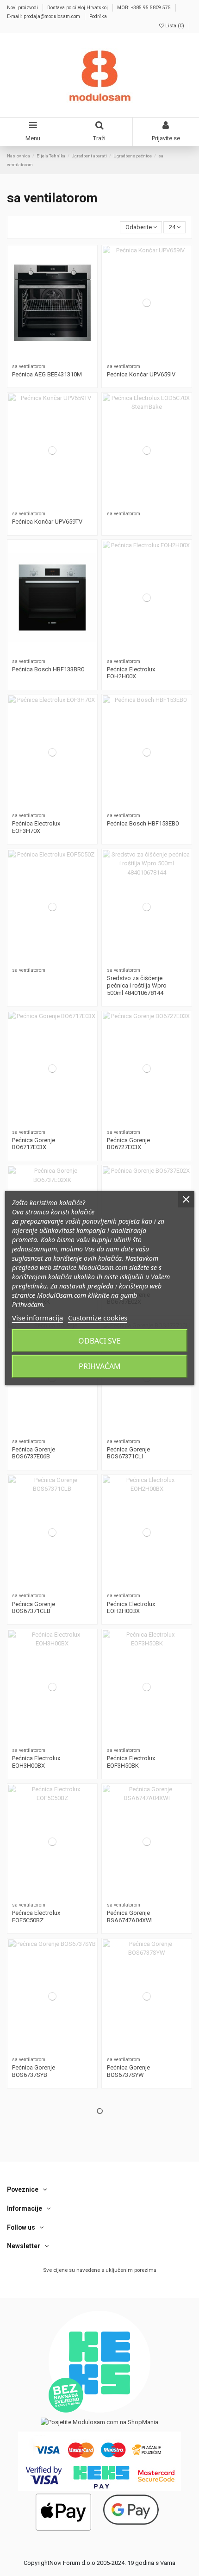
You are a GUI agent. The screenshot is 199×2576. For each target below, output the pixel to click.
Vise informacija (37, 1318)
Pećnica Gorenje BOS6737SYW (128, 2071)
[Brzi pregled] (52, 363)
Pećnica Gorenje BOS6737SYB (34, 2071)
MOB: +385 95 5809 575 (145, 8)
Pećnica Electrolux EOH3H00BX (36, 1762)
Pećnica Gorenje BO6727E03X (128, 1144)
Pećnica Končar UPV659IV (141, 374)
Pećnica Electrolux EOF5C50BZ (36, 1916)
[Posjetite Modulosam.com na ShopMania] (99, 2422)
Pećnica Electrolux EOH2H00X (131, 673)
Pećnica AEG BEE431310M (47, 374)
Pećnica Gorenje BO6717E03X (34, 1144)
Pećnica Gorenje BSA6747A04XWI (130, 1916)
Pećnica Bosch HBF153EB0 (143, 823)
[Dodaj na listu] (52, 351)
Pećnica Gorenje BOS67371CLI (128, 1453)
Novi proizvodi (23, 8)
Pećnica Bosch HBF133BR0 (48, 669)
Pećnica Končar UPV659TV (47, 522)
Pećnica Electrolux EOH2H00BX (131, 1608)
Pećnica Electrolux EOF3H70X (36, 827)
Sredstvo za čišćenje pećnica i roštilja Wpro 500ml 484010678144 (137, 985)
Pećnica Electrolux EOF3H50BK (131, 1762)
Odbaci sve (99, 1341)
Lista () (175, 26)
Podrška (98, 16)
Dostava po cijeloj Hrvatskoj (78, 8)
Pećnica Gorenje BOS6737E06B (34, 1453)
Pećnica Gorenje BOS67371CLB (34, 1608)
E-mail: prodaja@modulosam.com (44, 16)
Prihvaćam (100, 1366)
